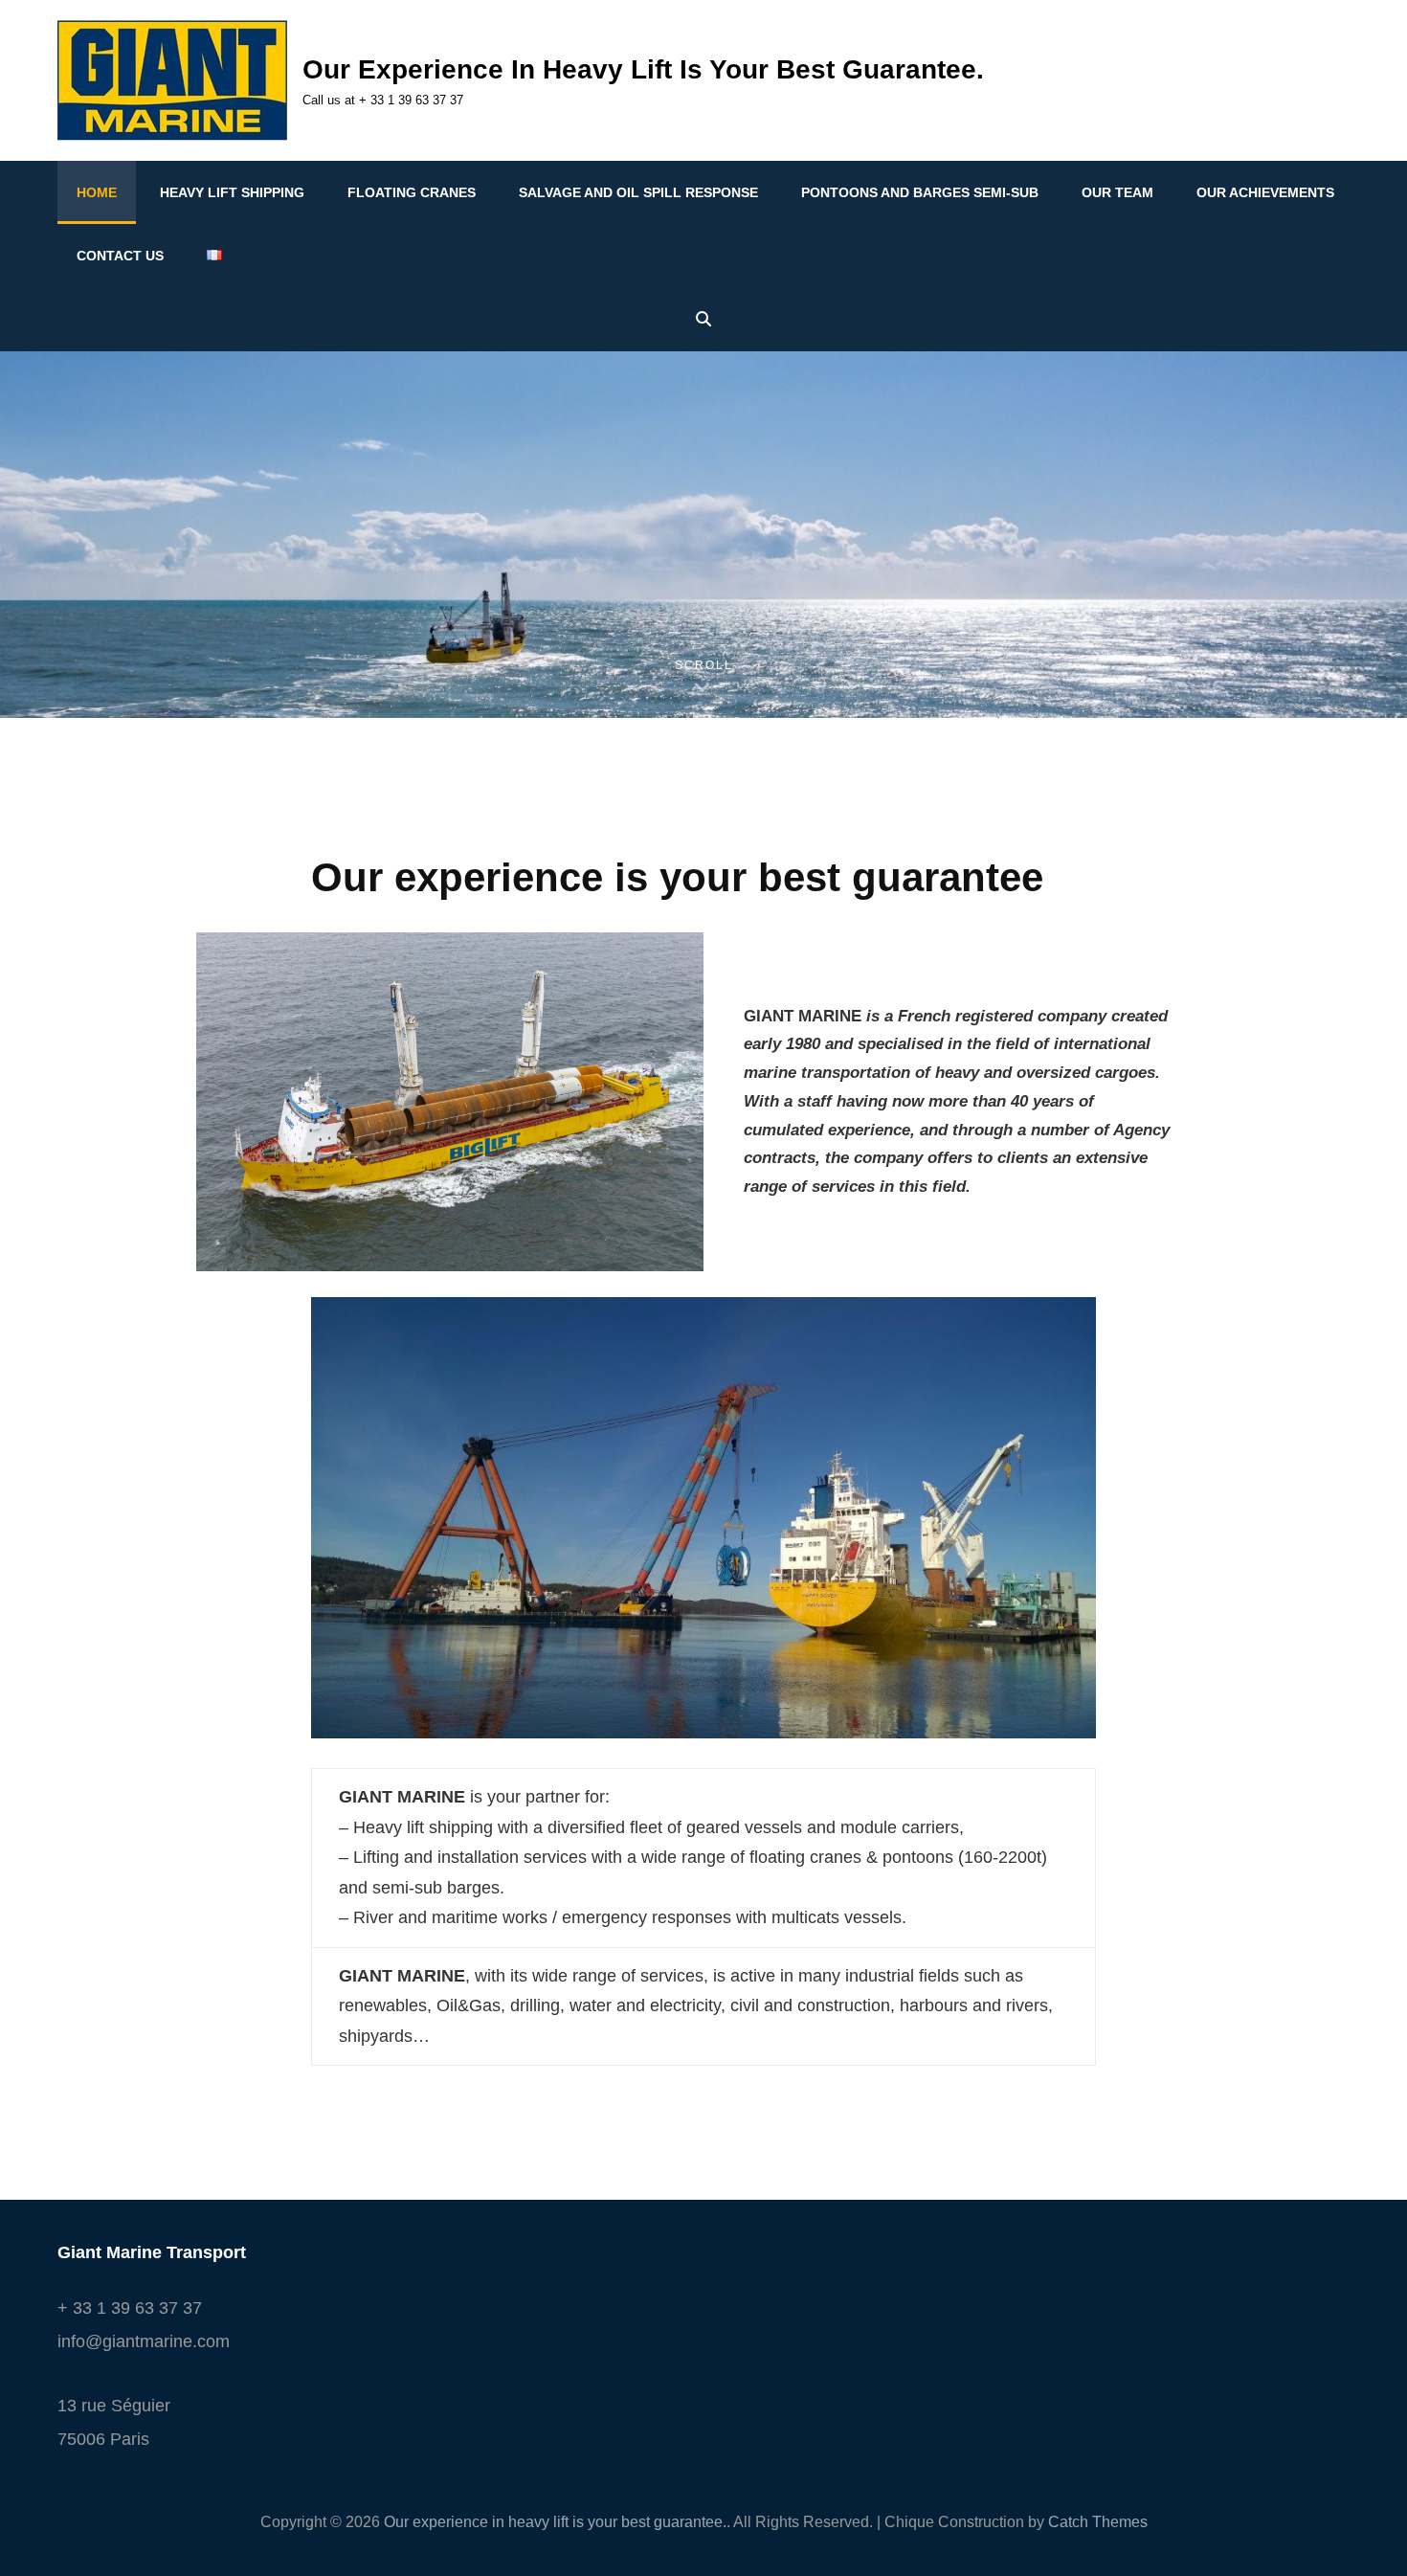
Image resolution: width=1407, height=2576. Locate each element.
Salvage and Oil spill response (638, 192)
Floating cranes (412, 192)
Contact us (120, 256)
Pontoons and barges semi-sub (920, 192)
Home (97, 192)
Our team (1117, 192)
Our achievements (1265, 192)
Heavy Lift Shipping (232, 192)
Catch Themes (1098, 2522)
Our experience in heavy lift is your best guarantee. (643, 69)
